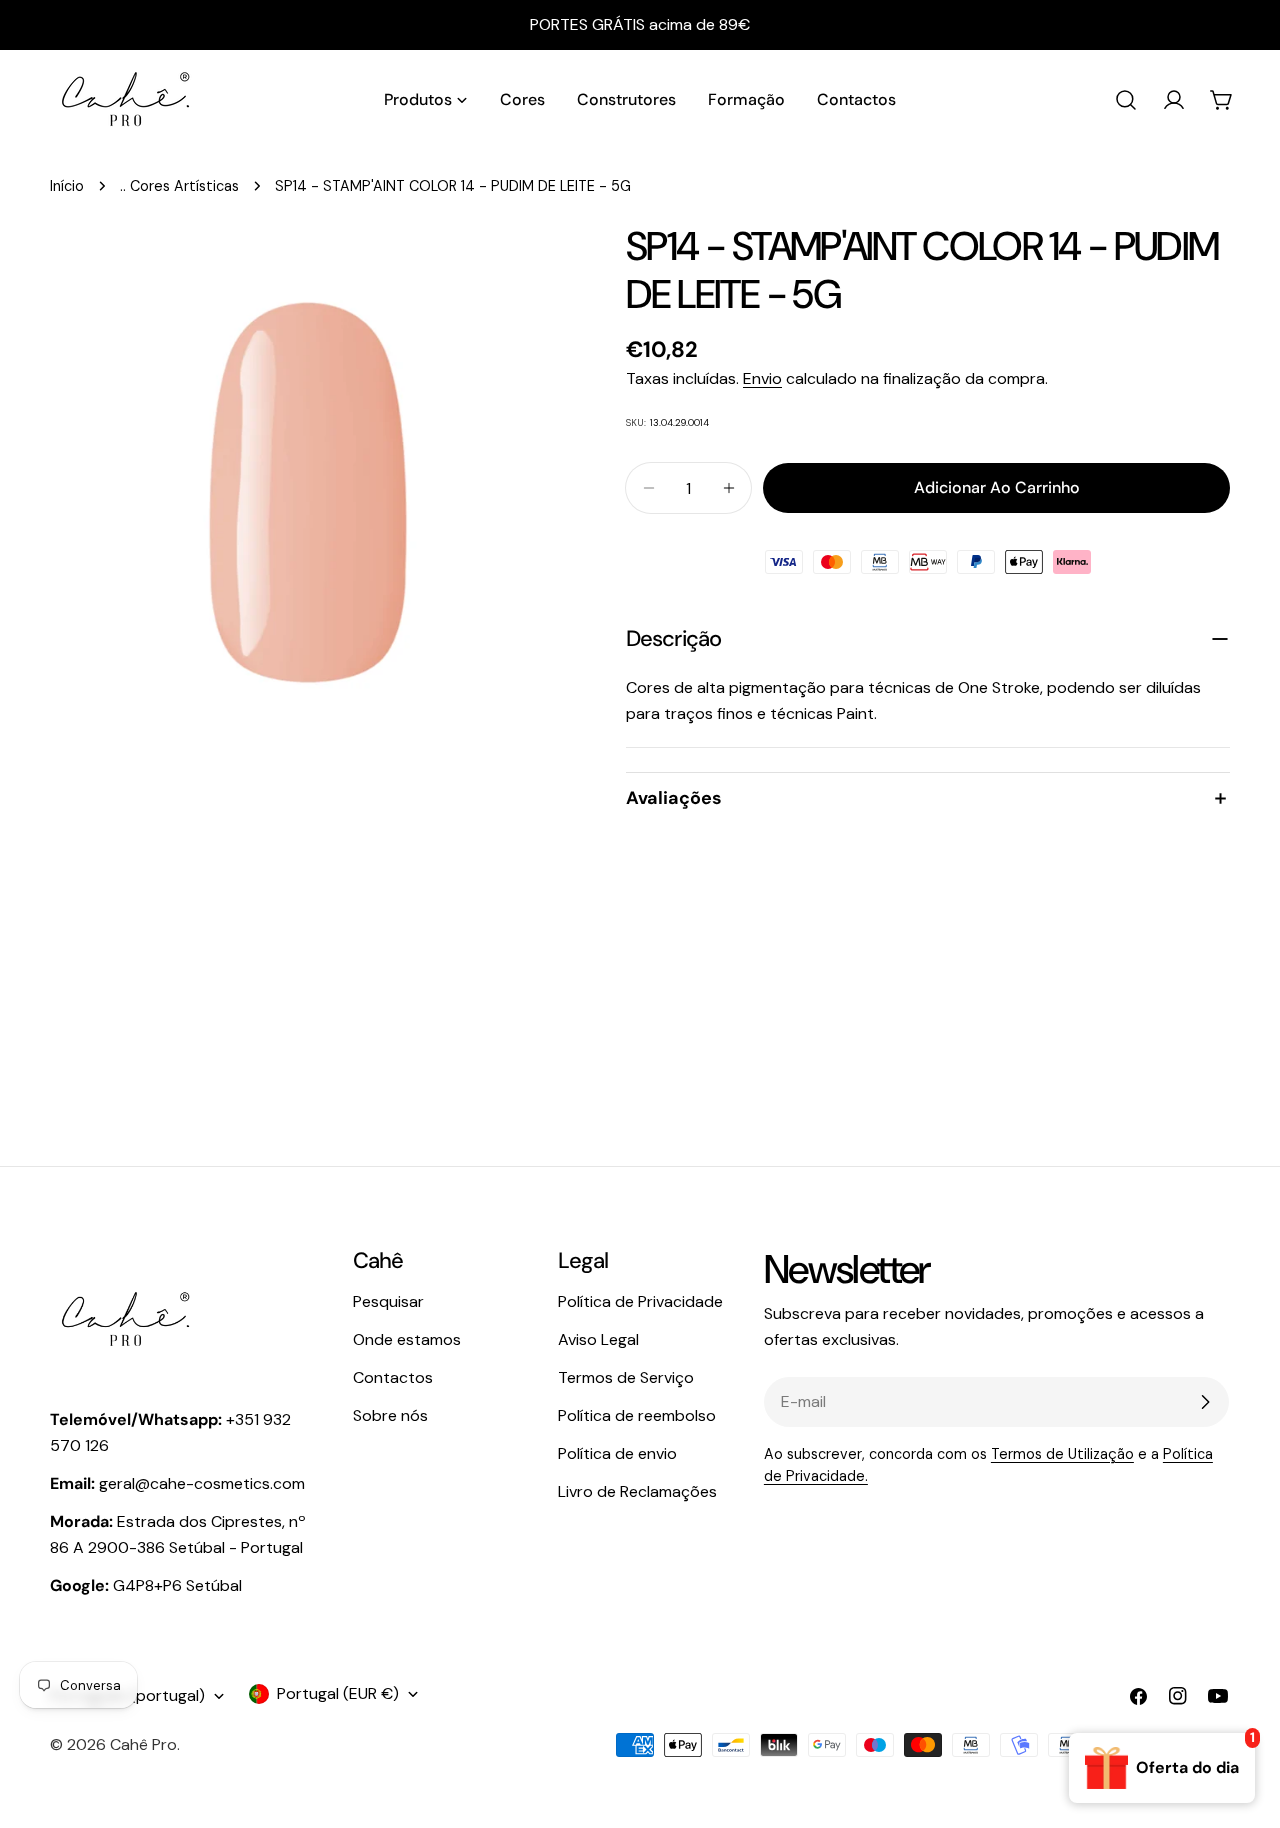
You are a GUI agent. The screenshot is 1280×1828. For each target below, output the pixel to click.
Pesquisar (388, 1301)
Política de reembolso (637, 1415)
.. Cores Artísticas (179, 186)
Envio (762, 378)
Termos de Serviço (626, 1377)
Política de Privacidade (640, 1301)
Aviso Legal (598, 1339)
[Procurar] (1126, 100)
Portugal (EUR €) (338, 1693)
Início (67, 186)
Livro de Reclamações (637, 1491)
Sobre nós (390, 1415)
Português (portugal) (127, 1695)
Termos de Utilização (1062, 1454)
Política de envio (617, 1453)
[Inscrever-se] (1205, 1402)
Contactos (393, 1377)
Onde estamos (407, 1339)
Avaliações (674, 798)
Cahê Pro (143, 1744)
